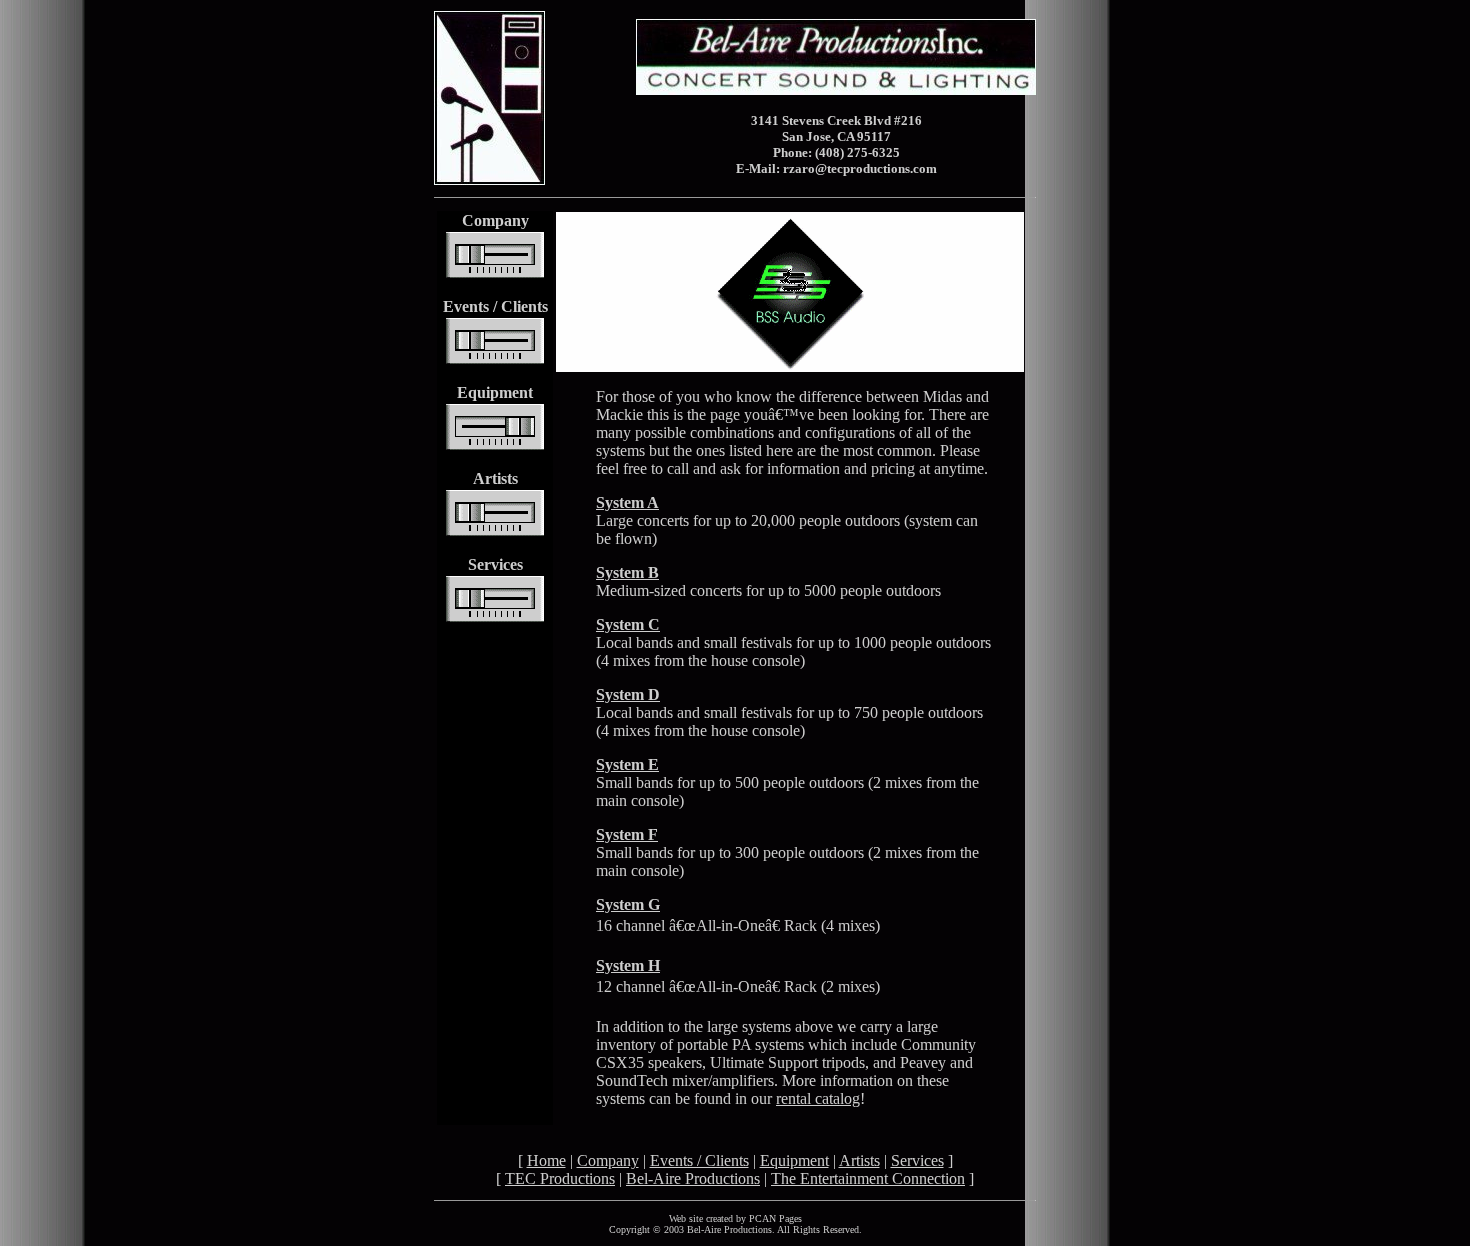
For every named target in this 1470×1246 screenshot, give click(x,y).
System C (628, 624)
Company (608, 1160)
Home (546, 1160)
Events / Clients (699, 1160)
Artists (859, 1160)
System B (627, 572)
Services (917, 1160)
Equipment (794, 1160)
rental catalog (818, 1098)
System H (628, 965)
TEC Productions (560, 1178)
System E (627, 764)
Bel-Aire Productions (693, 1178)
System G (628, 904)
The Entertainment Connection (868, 1178)
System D (628, 694)
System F (627, 834)
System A (627, 502)
